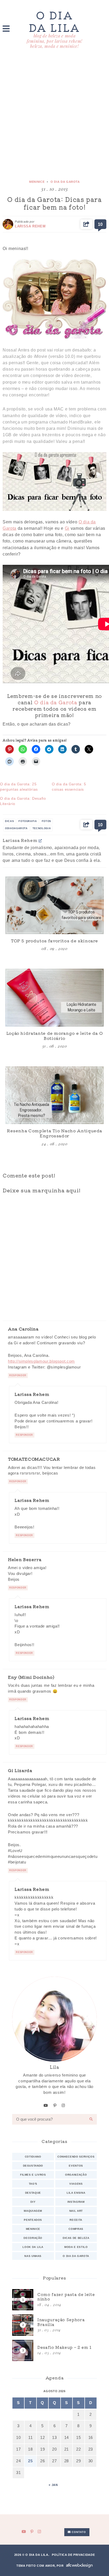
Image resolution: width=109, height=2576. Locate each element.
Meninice (37, 182)
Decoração (33, 2238)
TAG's (33, 2184)
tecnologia (42, 828)
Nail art (76, 2211)
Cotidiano (33, 2157)
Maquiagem (33, 2211)
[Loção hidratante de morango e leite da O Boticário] (54, 997)
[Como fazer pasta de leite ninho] (54, 2300)
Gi (67, 528)
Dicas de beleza (76, 2238)
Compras (76, 2229)
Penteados (33, 2220)
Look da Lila (33, 2247)
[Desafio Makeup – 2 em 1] (54, 2350)
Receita (76, 2220)
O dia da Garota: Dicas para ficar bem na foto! (54, 203)
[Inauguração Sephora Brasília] (54, 2325)
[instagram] (63, 2105)
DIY (33, 2202)
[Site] (40, 840)
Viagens (76, 2184)
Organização (76, 2175)
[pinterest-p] (55, 2105)
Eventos (76, 2166)
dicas (9, 821)
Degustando (33, 2166)
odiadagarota (16, 828)
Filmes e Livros (33, 2175)
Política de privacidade (73, 2555)
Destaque (33, 2193)
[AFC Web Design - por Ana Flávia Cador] (79, 2566)
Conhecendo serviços (76, 2157)
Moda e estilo (76, 2247)
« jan (53, 2485)
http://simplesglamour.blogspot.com (41, 1361)
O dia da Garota (65, 182)
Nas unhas (33, 2256)
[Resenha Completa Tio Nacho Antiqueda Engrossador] (54, 1095)
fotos (46, 821)
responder (18, 1375)
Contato (78, 2532)
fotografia (28, 821)
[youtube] (46, 2105)
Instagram (76, 2202)
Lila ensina (76, 2193)
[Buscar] (91, 2119)
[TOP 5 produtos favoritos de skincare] (54, 905)
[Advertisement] (54, 115)
